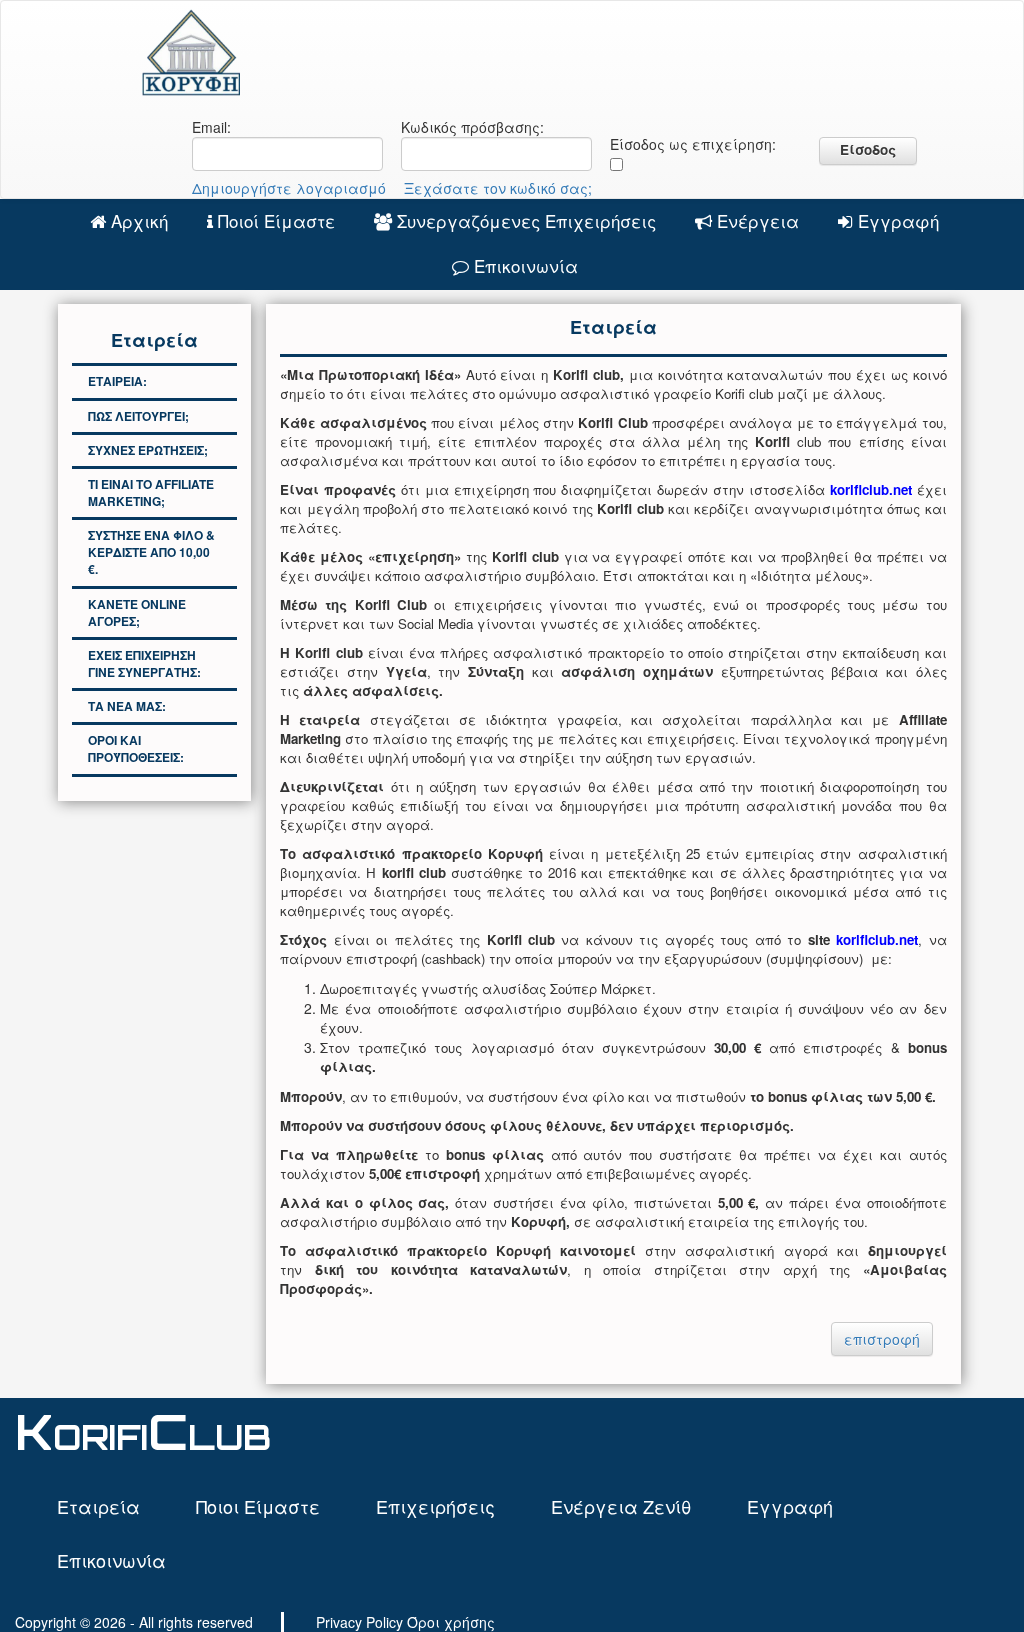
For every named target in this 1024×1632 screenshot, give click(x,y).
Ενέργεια (758, 220)
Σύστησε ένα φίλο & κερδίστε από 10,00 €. (151, 552)
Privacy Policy (359, 1622)
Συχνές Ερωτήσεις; (148, 450)
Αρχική (139, 220)
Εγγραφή (898, 220)
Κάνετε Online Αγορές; (137, 612)
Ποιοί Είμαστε (276, 220)
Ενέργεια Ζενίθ (621, 1506)
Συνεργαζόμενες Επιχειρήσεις (526, 220)
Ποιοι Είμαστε (258, 1506)
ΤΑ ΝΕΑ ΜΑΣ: (127, 706)
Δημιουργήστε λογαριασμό (289, 188)
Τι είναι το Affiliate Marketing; (151, 492)
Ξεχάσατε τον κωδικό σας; (498, 188)
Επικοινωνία (526, 265)
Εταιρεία (98, 1506)
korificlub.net (877, 939)
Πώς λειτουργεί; (138, 416)
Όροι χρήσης (451, 1622)
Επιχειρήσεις (435, 1506)
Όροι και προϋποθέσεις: (136, 748)
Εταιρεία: (117, 381)
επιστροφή (882, 1339)
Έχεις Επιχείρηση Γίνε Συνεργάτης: (144, 663)
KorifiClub (143, 1431)
